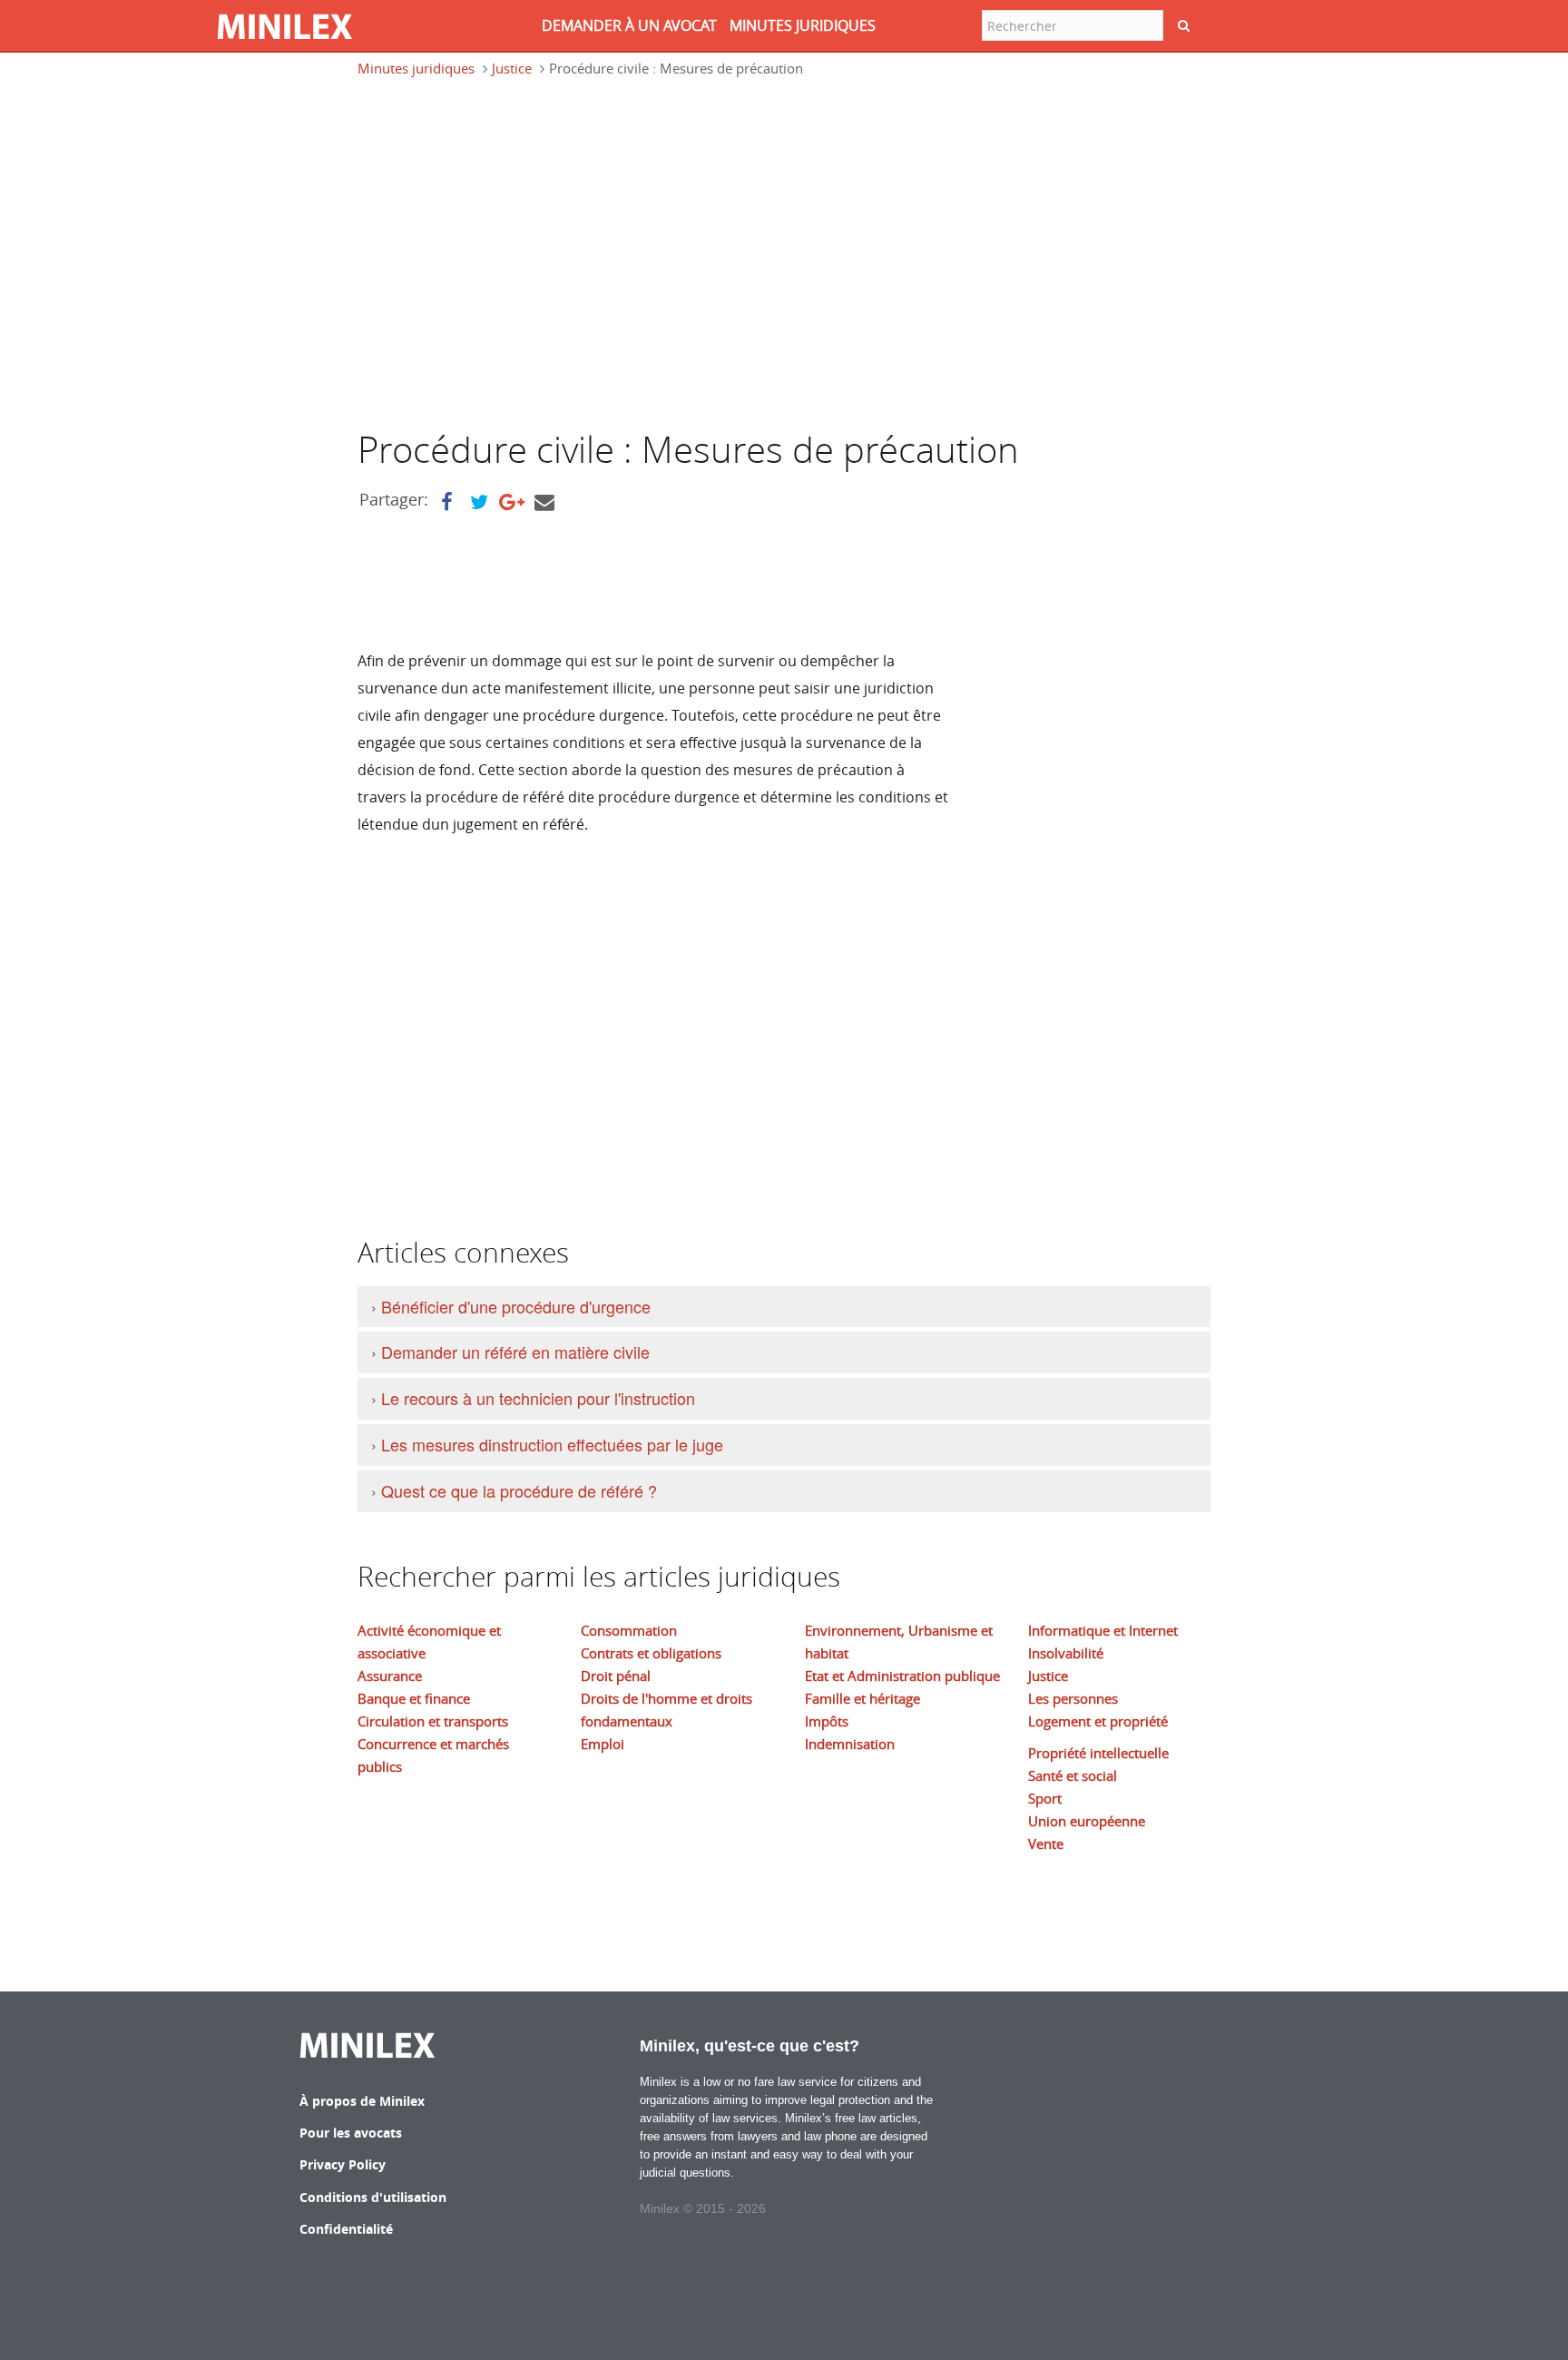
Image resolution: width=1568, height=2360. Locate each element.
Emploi (603, 1744)
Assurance (390, 1676)
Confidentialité (346, 2229)
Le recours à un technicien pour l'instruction (538, 1398)
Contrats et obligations (651, 1653)
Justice (512, 68)
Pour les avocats (351, 2133)
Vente (1046, 1844)
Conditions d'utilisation (373, 2197)
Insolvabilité (1066, 1653)
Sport (1045, 1798)
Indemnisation (850, 1744)
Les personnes (1073, 1698)
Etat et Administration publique (902, 1676)
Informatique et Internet (1103, 1630)
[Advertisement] (510, 261)
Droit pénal (616, 1676)
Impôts (827, 1721)
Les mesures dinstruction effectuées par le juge (552, 1444)
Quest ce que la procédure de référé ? (519, 1490)
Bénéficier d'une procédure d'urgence (516, 1306)
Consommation (629, 1630)
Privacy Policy (343, 2164)
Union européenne (1087, 1821)
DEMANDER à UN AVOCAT (629, 25)
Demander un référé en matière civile (515, 1352)
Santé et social (1073, 1775)
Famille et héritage (862, 1698)
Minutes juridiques (416, 68)
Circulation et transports (433, 1721)
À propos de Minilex (362, 2101)
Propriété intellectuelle (1098, 1753)
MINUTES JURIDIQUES (803, 25)
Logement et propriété (1098, 1721)
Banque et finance (414, 1698)
